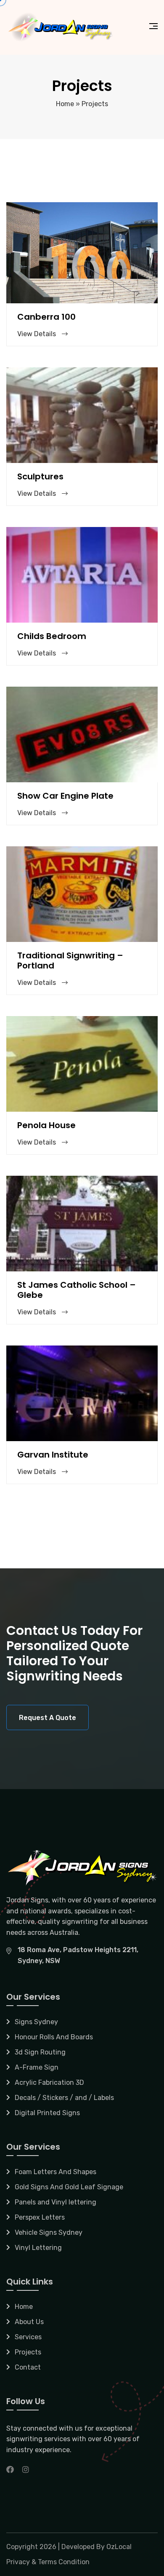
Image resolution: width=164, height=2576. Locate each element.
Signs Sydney (36, 2022)
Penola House (46, 1125)
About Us (29, 2322)
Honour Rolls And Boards (54, 2037)
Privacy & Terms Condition (48, 2562)
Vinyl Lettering (38, 2248)
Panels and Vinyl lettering (56, 2202)
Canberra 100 (46, 317)
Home (65, 104)
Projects (28, 2352)
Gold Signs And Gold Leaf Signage (69, 2187)
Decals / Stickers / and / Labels (64, 2098)
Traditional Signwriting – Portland (70, 960)
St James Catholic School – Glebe (77, 1290)
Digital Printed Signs (47, 2113)
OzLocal (119, 2547)
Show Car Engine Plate (65, 796)
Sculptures (40, 476)
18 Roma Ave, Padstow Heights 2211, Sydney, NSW (78, 1955)
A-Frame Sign (37, 2067)
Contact (28, 2367)
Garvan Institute (53, 1455)
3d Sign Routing (40, 2052)
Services (28, 2337)
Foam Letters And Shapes (56, 2172)
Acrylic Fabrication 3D (49, 2082)
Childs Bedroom (52, 636)
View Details (37, 334)
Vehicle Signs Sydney (49, 2232)
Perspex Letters (40, 2217)
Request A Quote (48, 1718)
